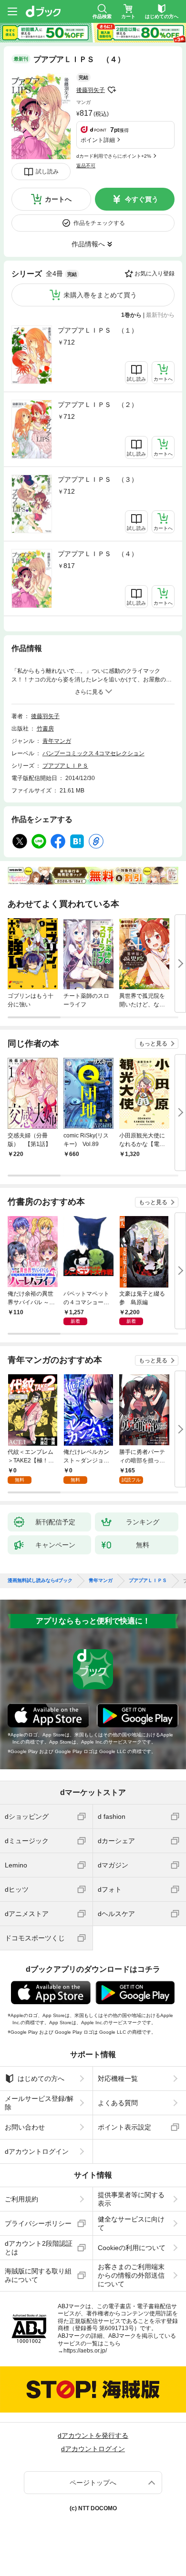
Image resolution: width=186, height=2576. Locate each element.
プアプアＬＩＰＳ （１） (98, 330)
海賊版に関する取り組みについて (38, 2275)
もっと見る (153, 1044)
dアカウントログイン (37, 2151)
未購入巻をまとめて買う (100, 295)
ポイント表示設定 (124, 2127)
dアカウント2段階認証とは (39, 2248)
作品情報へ (88, 244)
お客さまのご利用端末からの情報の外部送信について (131, 2275)
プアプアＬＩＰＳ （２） (98, 405)
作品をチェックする (99, 223)
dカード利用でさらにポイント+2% (114, 156)
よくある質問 (118, 2103)
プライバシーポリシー (38, 2223)
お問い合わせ (25, 2127)
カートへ (58, 199)
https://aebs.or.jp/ (85, 2351)
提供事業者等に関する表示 (131, 2199)
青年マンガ (57, 741)
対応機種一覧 (118, 2079)
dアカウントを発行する (93, 2435)
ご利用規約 (21, 2199)
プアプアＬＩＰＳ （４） (98, 554)
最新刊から (160, 315)
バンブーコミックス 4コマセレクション (93, 753)
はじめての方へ (41, 2079)
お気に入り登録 (155, 274)
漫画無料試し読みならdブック (40, 1581)
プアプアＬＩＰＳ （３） (98, 479)
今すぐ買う (142, 199)
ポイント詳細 (98, 140)
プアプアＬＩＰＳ (65, 766)
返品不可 (86, 166)
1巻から (131, 315)
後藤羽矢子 (91, 90)
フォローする (112, 90)
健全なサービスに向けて (131, 2223)
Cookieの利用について (132, 2248)
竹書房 (45, 729)
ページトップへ (93, 2483)
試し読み (47, 172)
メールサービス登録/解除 (39, 2103)
